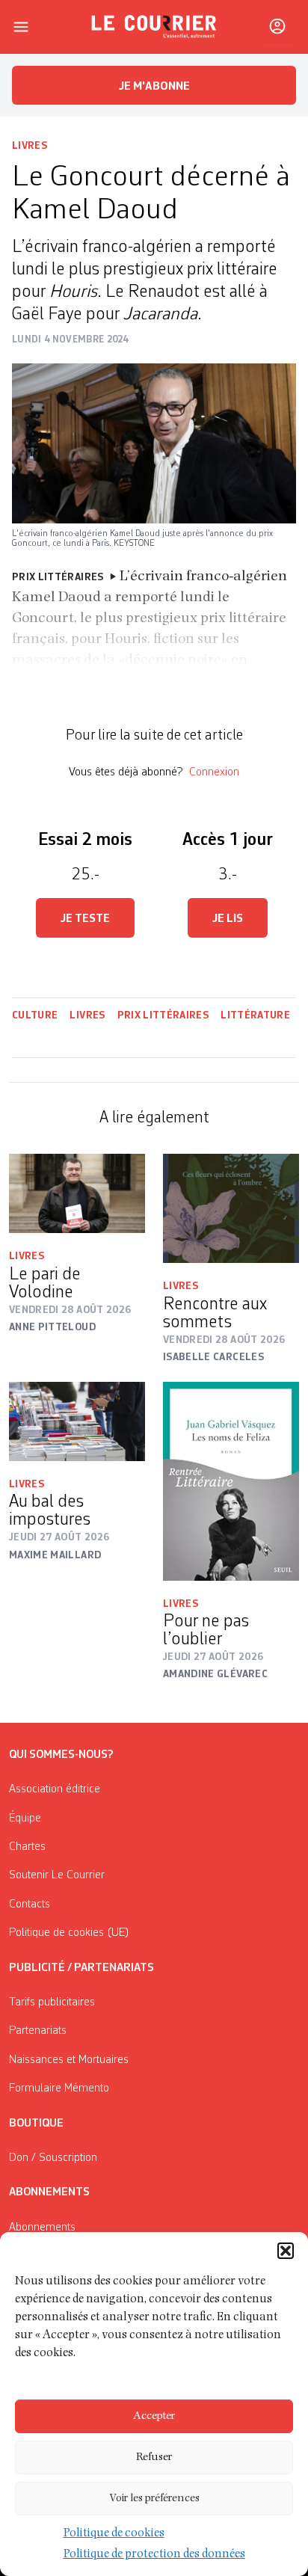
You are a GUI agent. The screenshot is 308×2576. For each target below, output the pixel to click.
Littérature (256, 1015)
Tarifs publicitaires (52, 2002)
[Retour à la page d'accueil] (154, 27)
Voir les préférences (154, 2499)
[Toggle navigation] (21, 27)
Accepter (154, 2416)
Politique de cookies (114, 2534)
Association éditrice (55, 1789)
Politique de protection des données (154, 2555)
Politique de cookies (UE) (69, 1933)
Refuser (154, 2457)
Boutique (36, 2124)
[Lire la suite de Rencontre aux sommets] (231, 1209)
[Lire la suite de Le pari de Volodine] (77, 1193)
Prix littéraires (163, 1015)
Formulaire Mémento (59, 2088)
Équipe (25, 1819)
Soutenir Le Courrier (57, 1875)
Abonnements (42, 2228)
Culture (35, 1015)
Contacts (30, 1905)
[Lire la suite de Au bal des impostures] (77, 1421)
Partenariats (38, 2031)
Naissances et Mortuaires (69, 2060)
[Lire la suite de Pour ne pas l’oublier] (231, 1481)
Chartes (27, 1847)
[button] (286, 2251)
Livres (30, 146)
